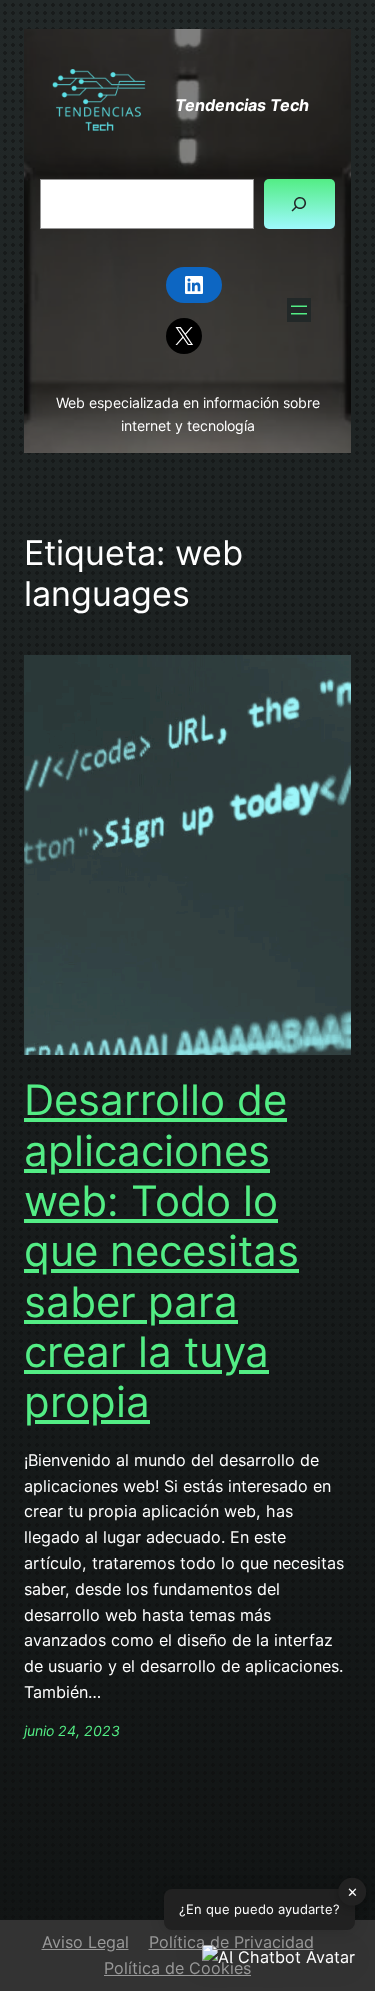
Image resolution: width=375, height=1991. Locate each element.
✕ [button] (352, 1892)
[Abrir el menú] (299, 310)
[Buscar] (299, 204)
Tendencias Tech (242, 105)
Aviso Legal (85, 1942)
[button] (278, 1958)
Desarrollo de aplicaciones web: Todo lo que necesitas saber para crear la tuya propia (161, 1251)
